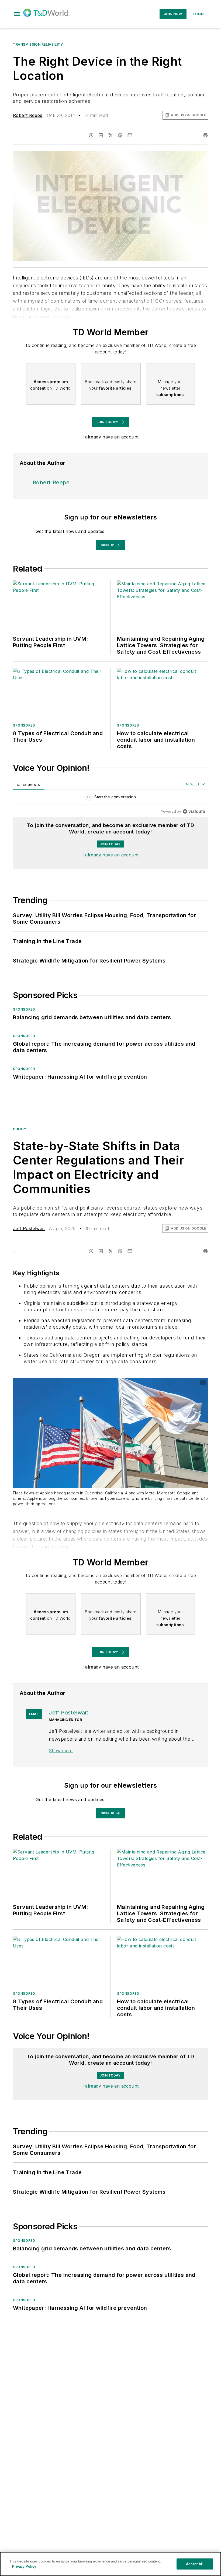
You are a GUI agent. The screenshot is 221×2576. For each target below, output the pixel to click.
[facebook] (91, 135)
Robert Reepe (28, 115)
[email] (130, 135)
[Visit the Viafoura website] (194, 811)
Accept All (195, 2564)
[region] (110, 798)
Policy (20, 1129)
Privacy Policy (24, 2566)
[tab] (29, 785)
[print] (205, 135)
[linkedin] (101, 135)
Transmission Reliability (38, 44)
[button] (17, 14)
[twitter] (110, 135)
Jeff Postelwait (29, 1228)
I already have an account (111, 437)
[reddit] (120, 135)
